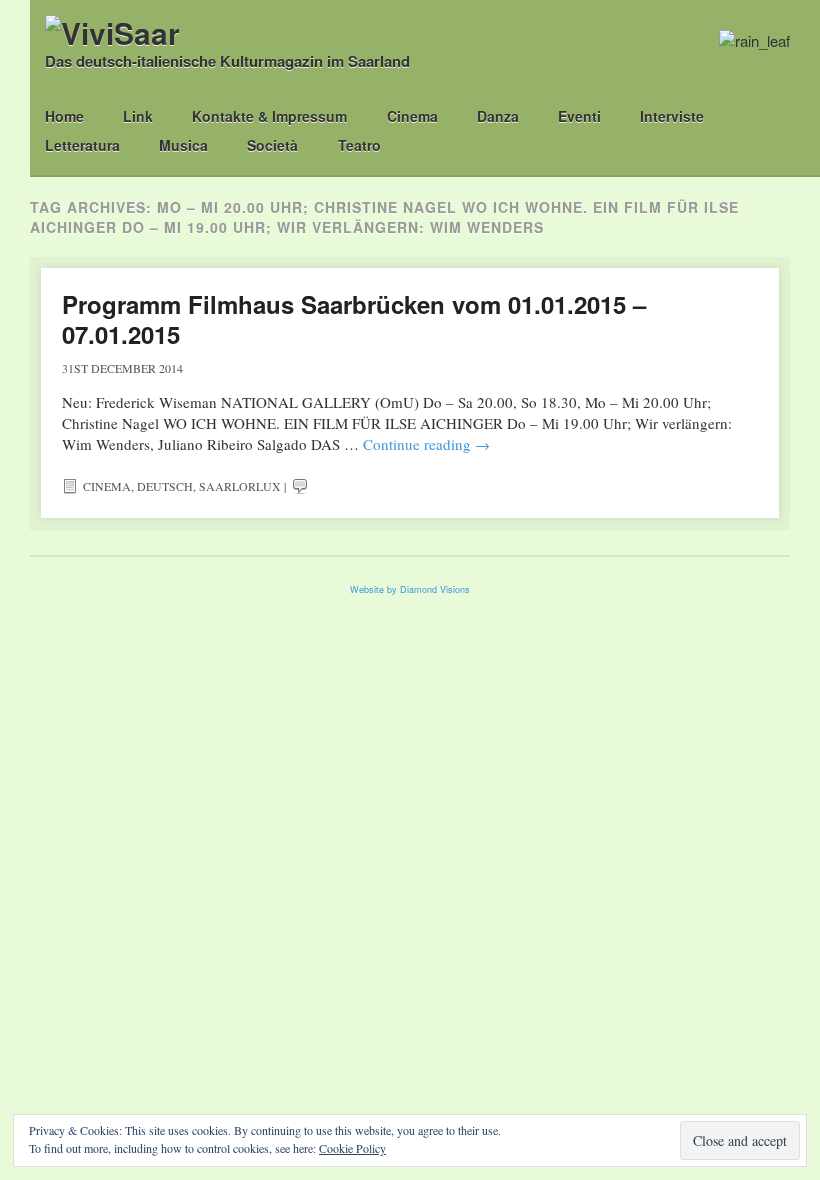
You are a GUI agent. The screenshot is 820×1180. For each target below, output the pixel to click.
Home (64, 116)
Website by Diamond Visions (410, 589)
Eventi (579, 116)
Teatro (359, 145)
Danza (498, 116)
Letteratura (82, 145)
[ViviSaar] (112, 32)
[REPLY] (300, 486)
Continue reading (426, 444)
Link (138, 116)
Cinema (412, 116)
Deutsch (165, 486)
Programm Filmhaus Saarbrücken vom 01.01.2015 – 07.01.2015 (354, 319)
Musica (183, 145)
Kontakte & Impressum (269, 116)
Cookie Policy (352, 1148)
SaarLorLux (240, 486)
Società (272, 145)
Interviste (672, 116)
